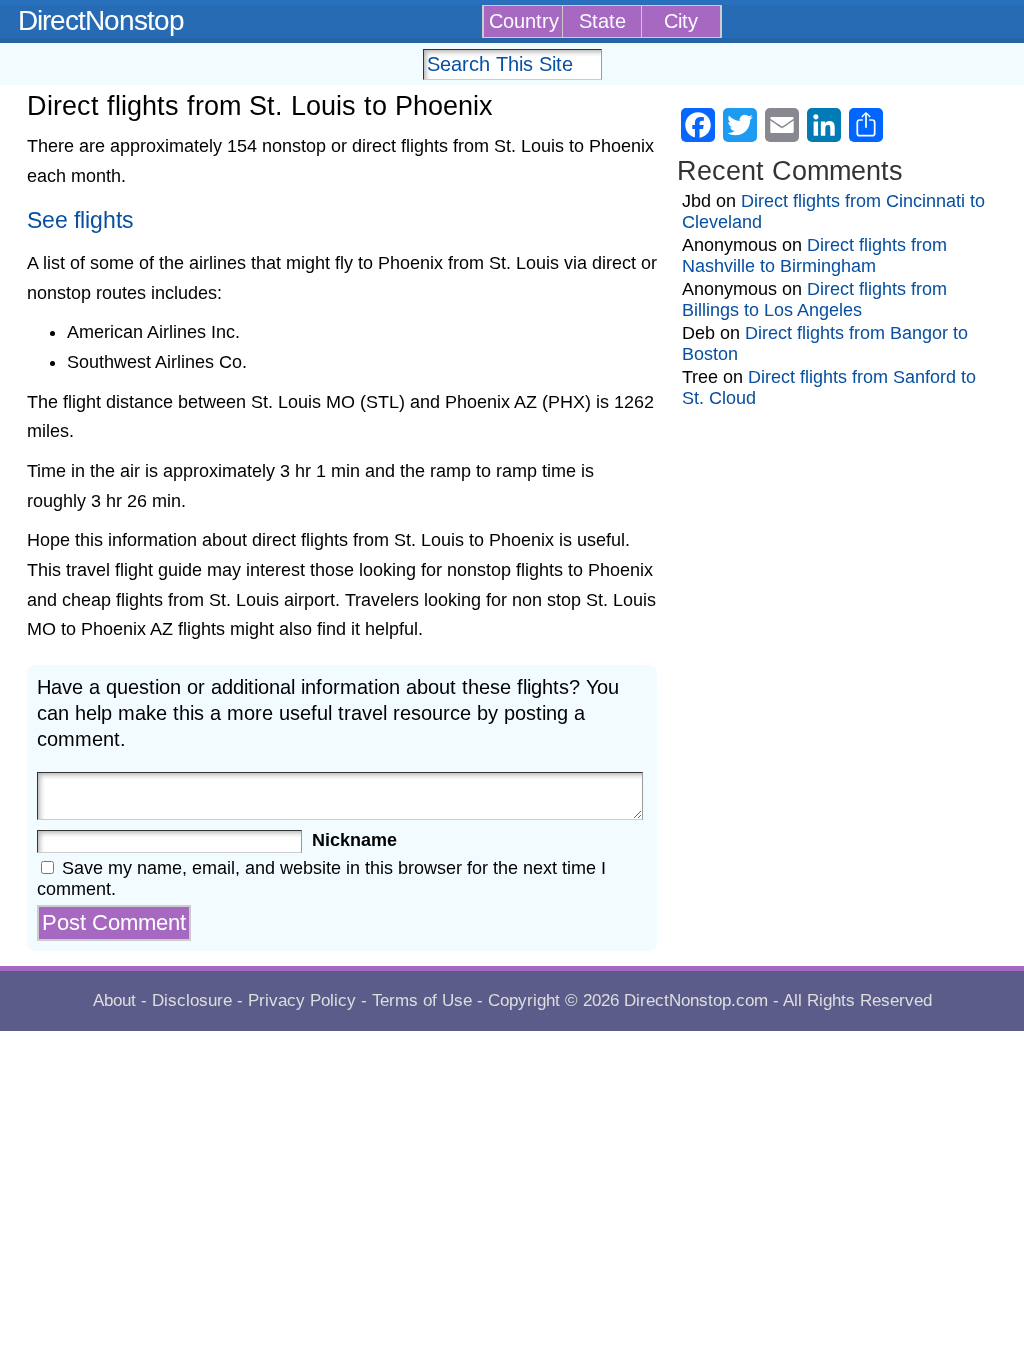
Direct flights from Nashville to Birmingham (814, 255)
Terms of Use (422, 1000)
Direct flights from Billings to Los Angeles (814, 299)
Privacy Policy (302, 1000)
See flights (80, 220)
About (114, 1000)
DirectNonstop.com (696, 1000)
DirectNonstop (101, 20)
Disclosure (192, 1000)
